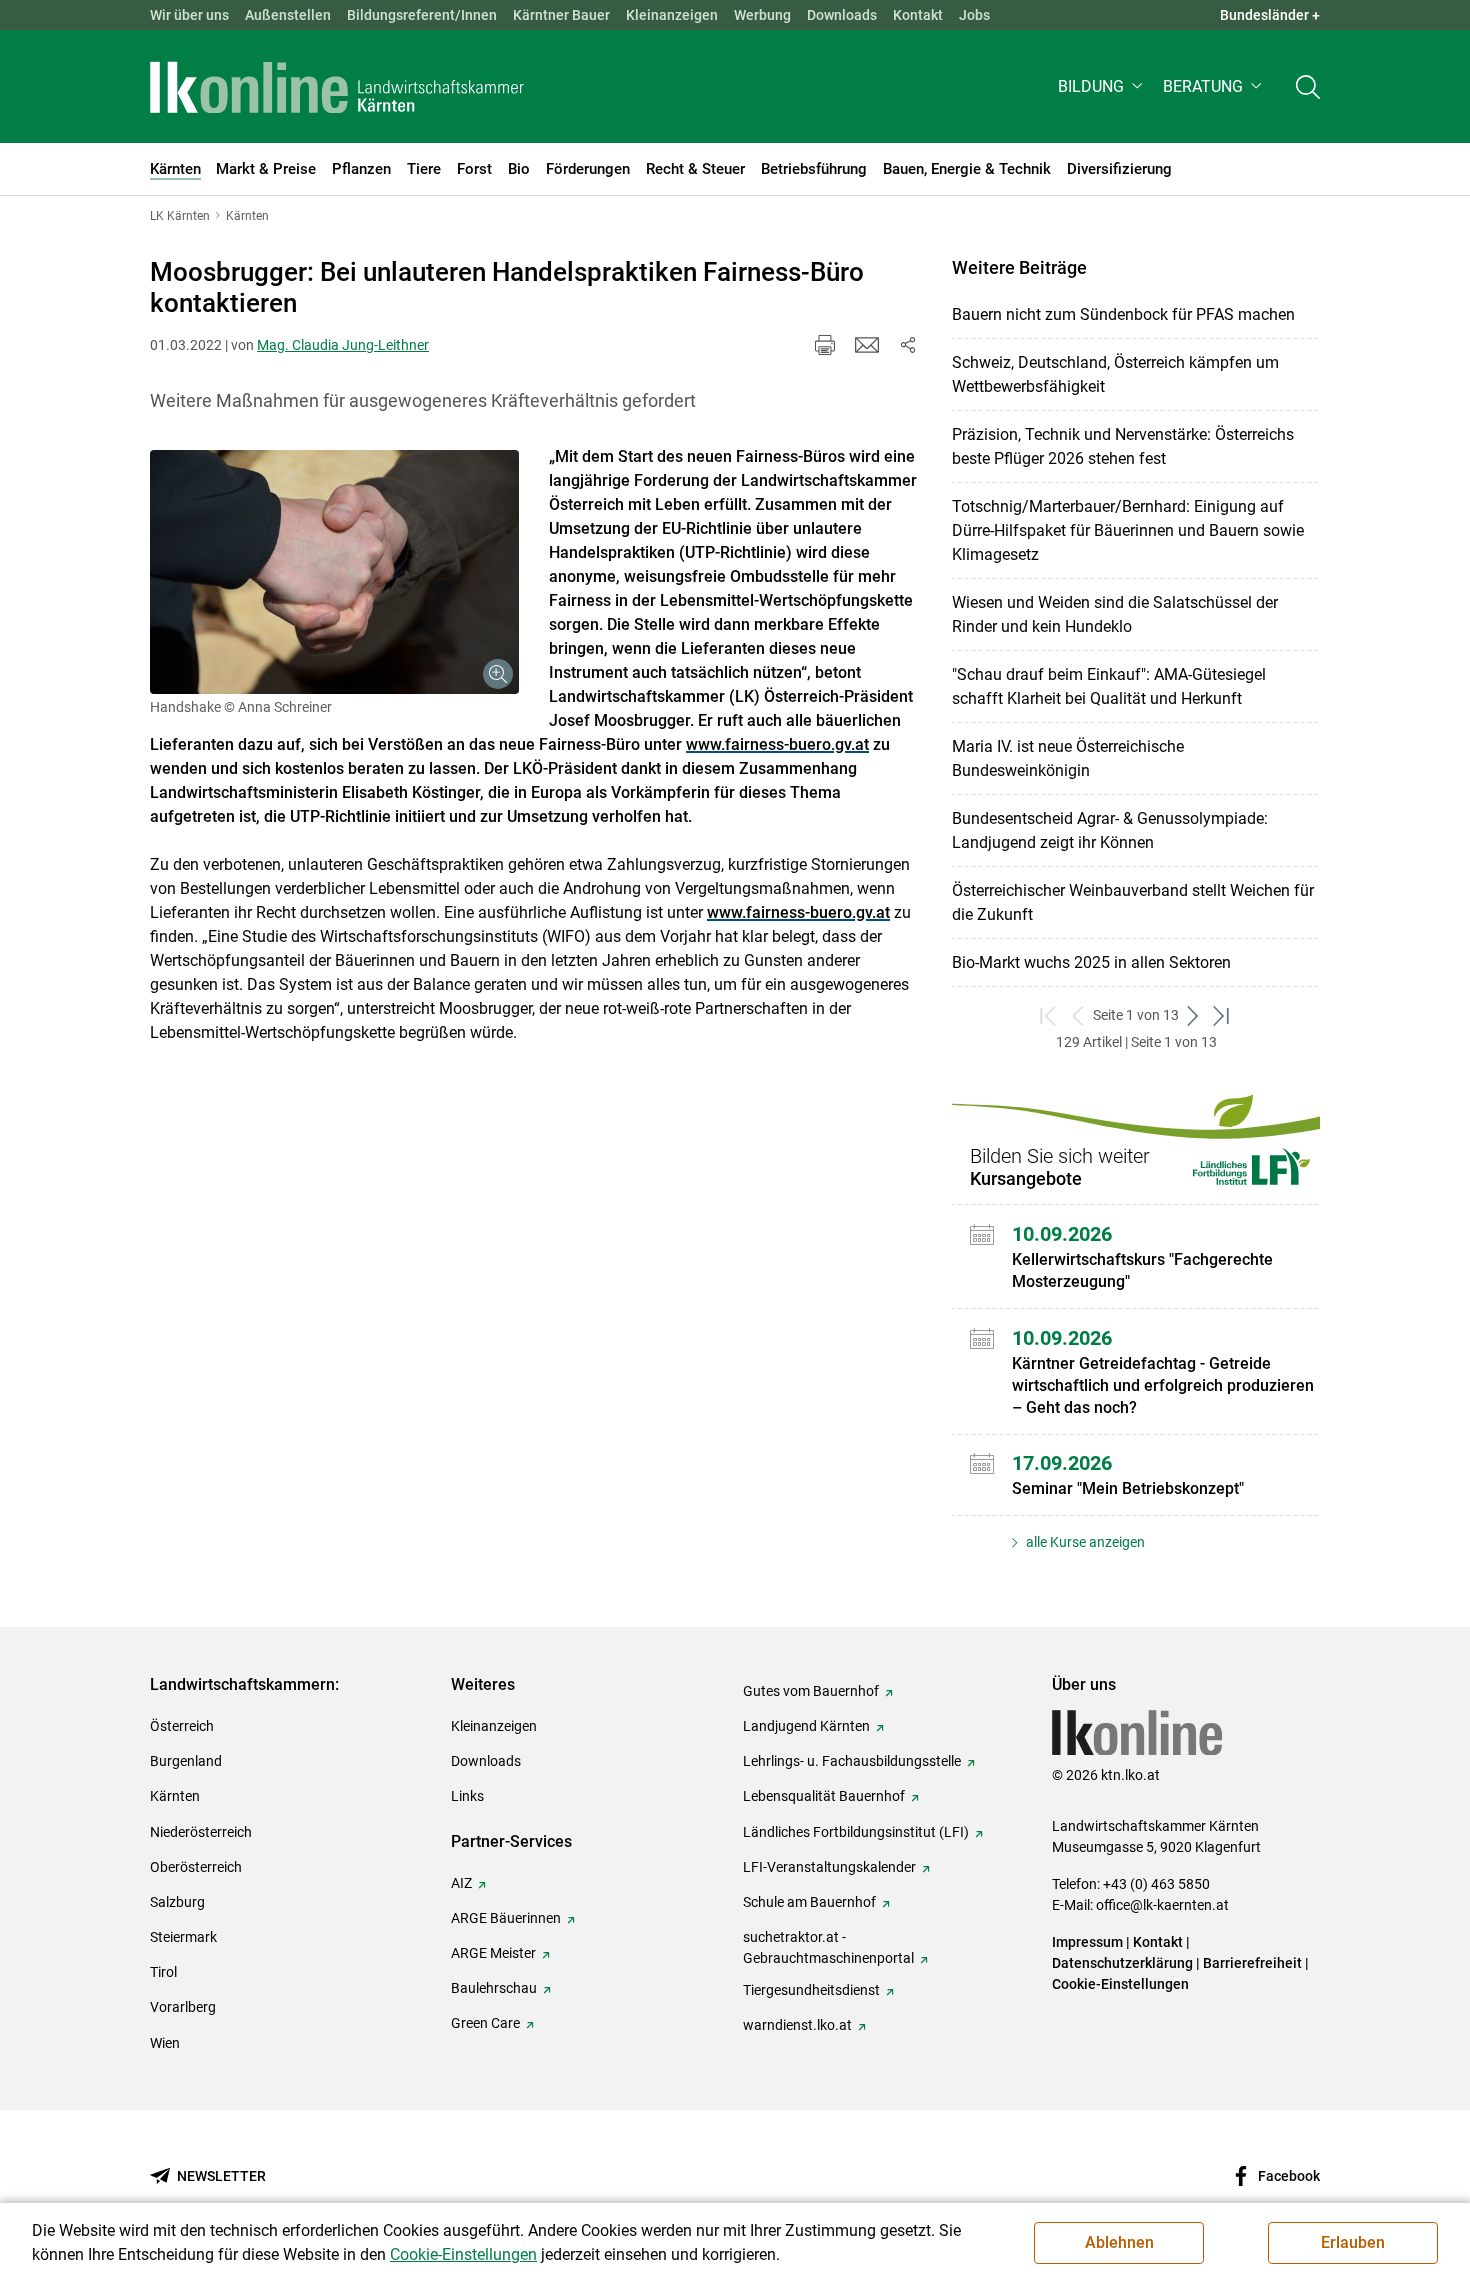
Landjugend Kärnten (806, 1726)
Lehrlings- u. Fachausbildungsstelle (852, 1761)
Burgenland (186, 1761)
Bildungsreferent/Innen (422, 15)
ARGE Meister (493, 1953)
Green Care (485, 2023)
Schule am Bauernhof (809, 1902)
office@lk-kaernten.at (1162, 1905)
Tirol (163, 1972)
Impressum (1087, 1942)
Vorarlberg (183, 2007)
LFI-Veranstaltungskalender (829, 1867)
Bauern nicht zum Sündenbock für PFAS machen (1123, 314)
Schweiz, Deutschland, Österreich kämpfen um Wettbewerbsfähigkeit (1115, 374)
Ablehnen (1119, 2242)
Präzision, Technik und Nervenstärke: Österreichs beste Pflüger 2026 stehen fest (1123, 446)
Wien (165, 2043)
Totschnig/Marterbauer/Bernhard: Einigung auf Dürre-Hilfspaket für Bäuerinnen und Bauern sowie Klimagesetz (1128, 530)
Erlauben (1353, 2242)
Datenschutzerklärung (1122, 1963)
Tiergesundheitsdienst (811, 1990)
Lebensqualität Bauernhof (824, 1796)
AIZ (461, 1883)
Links (467, 1796)
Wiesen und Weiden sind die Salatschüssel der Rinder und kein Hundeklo (1115, 614)
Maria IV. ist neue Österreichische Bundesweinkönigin (1068, 758)
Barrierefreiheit (1252, 1963)
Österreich (182, 1726)
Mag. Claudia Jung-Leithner (343, 345)
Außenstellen (288, 15)
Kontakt (918, 15)
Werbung (762, 15)
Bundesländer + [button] (1270, 15)
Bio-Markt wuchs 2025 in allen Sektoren (1091, 962)
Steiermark (183, 1937)
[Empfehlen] (867, 345)
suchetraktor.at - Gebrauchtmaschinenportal (828, 1947)
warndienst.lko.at (797, 2025)
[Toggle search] (1308, 86)
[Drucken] (825, 345)
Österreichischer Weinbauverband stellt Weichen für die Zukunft (1133, 902)
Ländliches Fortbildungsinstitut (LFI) (856, 1832)
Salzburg (177, 1902)
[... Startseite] (337, 87)
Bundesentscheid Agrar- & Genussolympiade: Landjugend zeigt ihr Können (1110, 830)
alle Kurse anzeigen (1084, 1542)
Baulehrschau (494, 1988)
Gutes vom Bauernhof (811, 1691)
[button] (1102, 86)
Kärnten (175, 1796)
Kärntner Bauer (561, 15)
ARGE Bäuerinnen (506, 1918)
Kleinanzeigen (672, 15)
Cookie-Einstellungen (1120, 1984)
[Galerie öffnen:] (334, 572)
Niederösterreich (201, 1832)
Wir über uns (189, 15)
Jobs (974, 15)
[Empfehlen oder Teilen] (907, 345)
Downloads (842, 15)
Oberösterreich (196, 1867)
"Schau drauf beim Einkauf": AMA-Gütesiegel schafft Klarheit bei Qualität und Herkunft (1109, 686)
